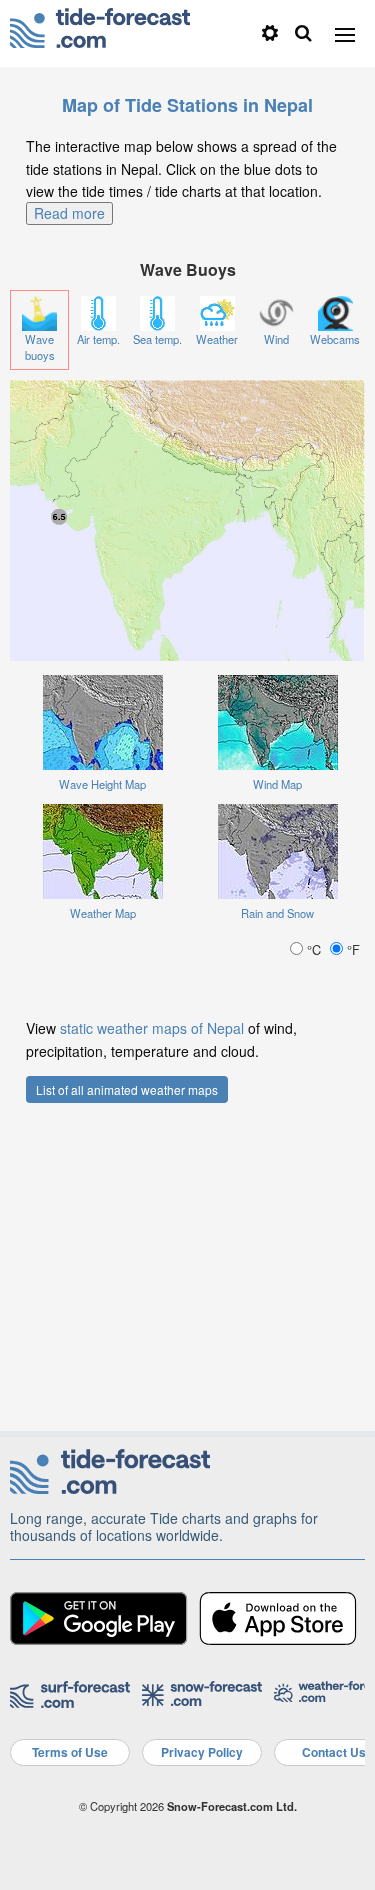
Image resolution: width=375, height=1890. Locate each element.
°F (351, 949)
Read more (69, 213)
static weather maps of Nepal (152, 1028)
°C (314, 949)
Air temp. (98, 339)
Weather (217, 339)
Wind (276, 339)
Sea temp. (157, 339)
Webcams (335, 339)
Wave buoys (40, 347)
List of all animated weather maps (127, 1089)
